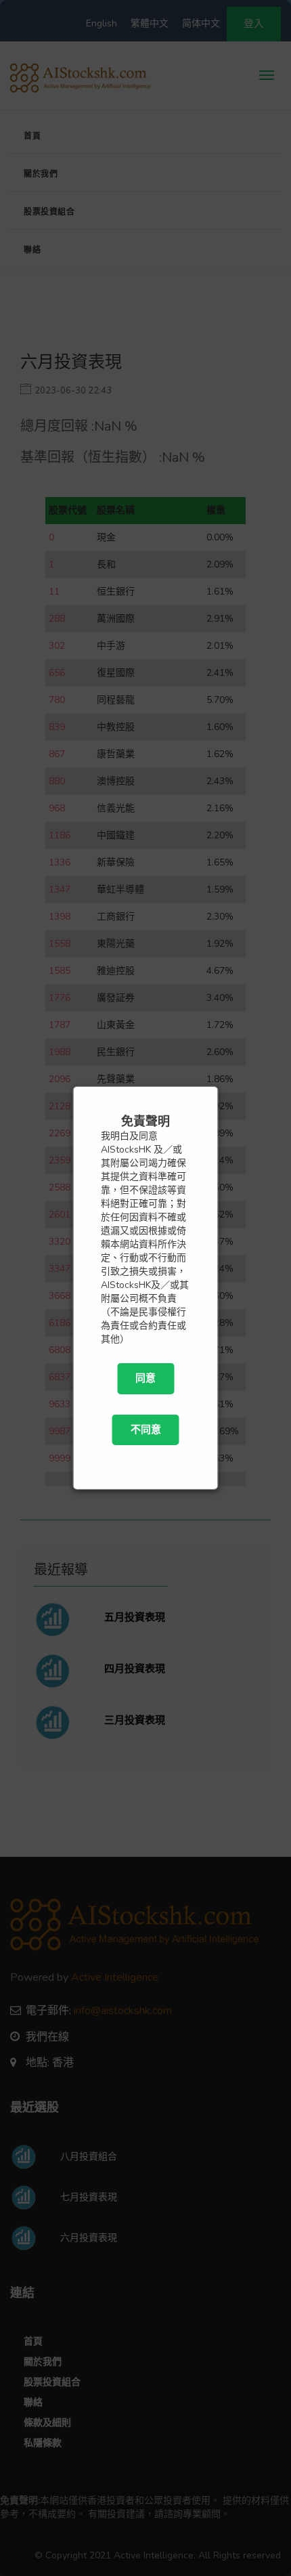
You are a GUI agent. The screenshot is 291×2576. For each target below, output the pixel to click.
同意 (145, 1378)
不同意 (146, 1430)
